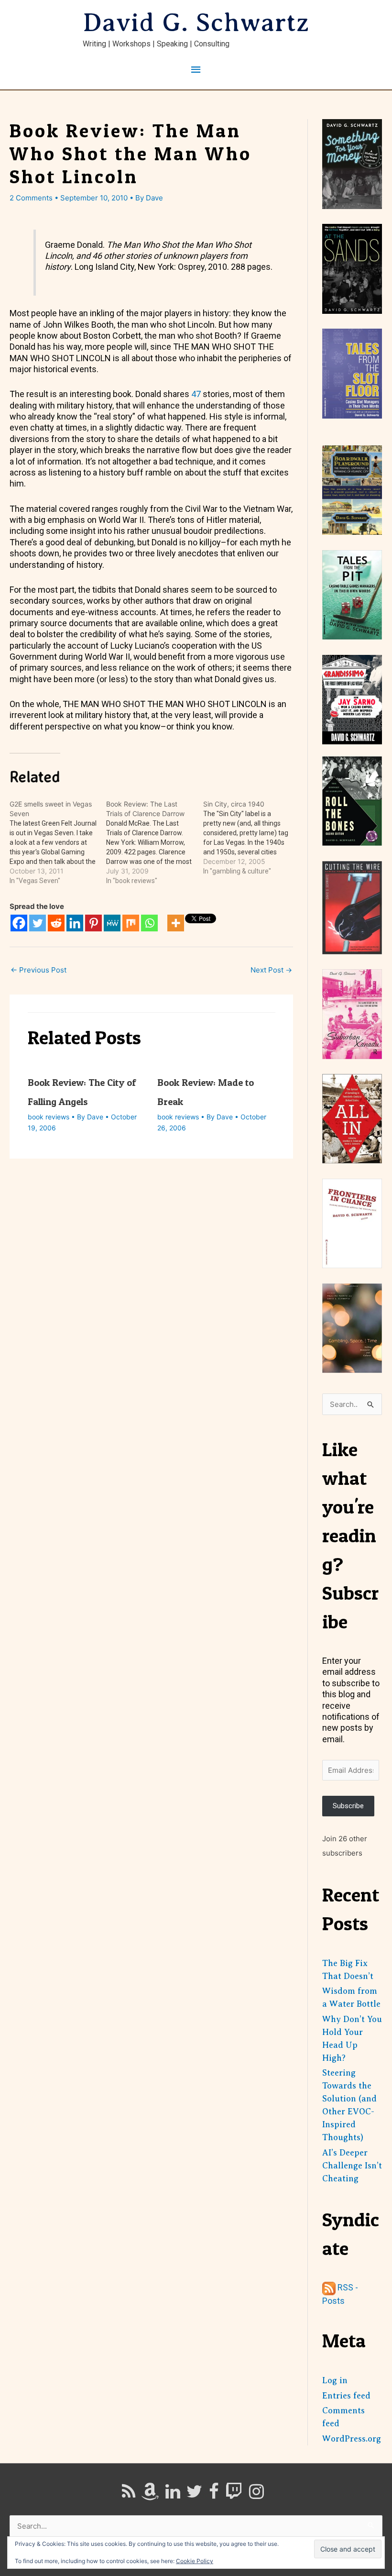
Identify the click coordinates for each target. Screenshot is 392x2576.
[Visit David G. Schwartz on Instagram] (256, 2495)
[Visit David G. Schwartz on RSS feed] (129, 2495)
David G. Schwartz (196, 22)
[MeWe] (112, 923)
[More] (176, 923)
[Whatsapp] (149, 923)
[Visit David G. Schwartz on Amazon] (150, 2495)
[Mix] (131, 923)
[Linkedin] (75, 923)
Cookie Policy (195, 2561)
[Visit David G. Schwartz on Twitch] (234, 2495)
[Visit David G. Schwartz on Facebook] (214, 2495)
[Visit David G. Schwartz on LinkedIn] (173, 2495)
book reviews (49, 1117)
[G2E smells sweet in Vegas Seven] (58, 842)
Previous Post (38, 970)
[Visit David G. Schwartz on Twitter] (194, 2495)
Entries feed (346, 2396)
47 (196, 394)
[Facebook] (19, 923)
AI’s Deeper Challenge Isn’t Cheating (352, 2166)
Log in (335, 2380)
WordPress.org (352, 2439)
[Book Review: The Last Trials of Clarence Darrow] (154, 842)
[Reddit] (56, 923)
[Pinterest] (93, 923)
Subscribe (348, 1806)
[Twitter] (38, 923)
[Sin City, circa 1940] (251, 838)
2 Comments (31, 198)
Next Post (271, 970)
